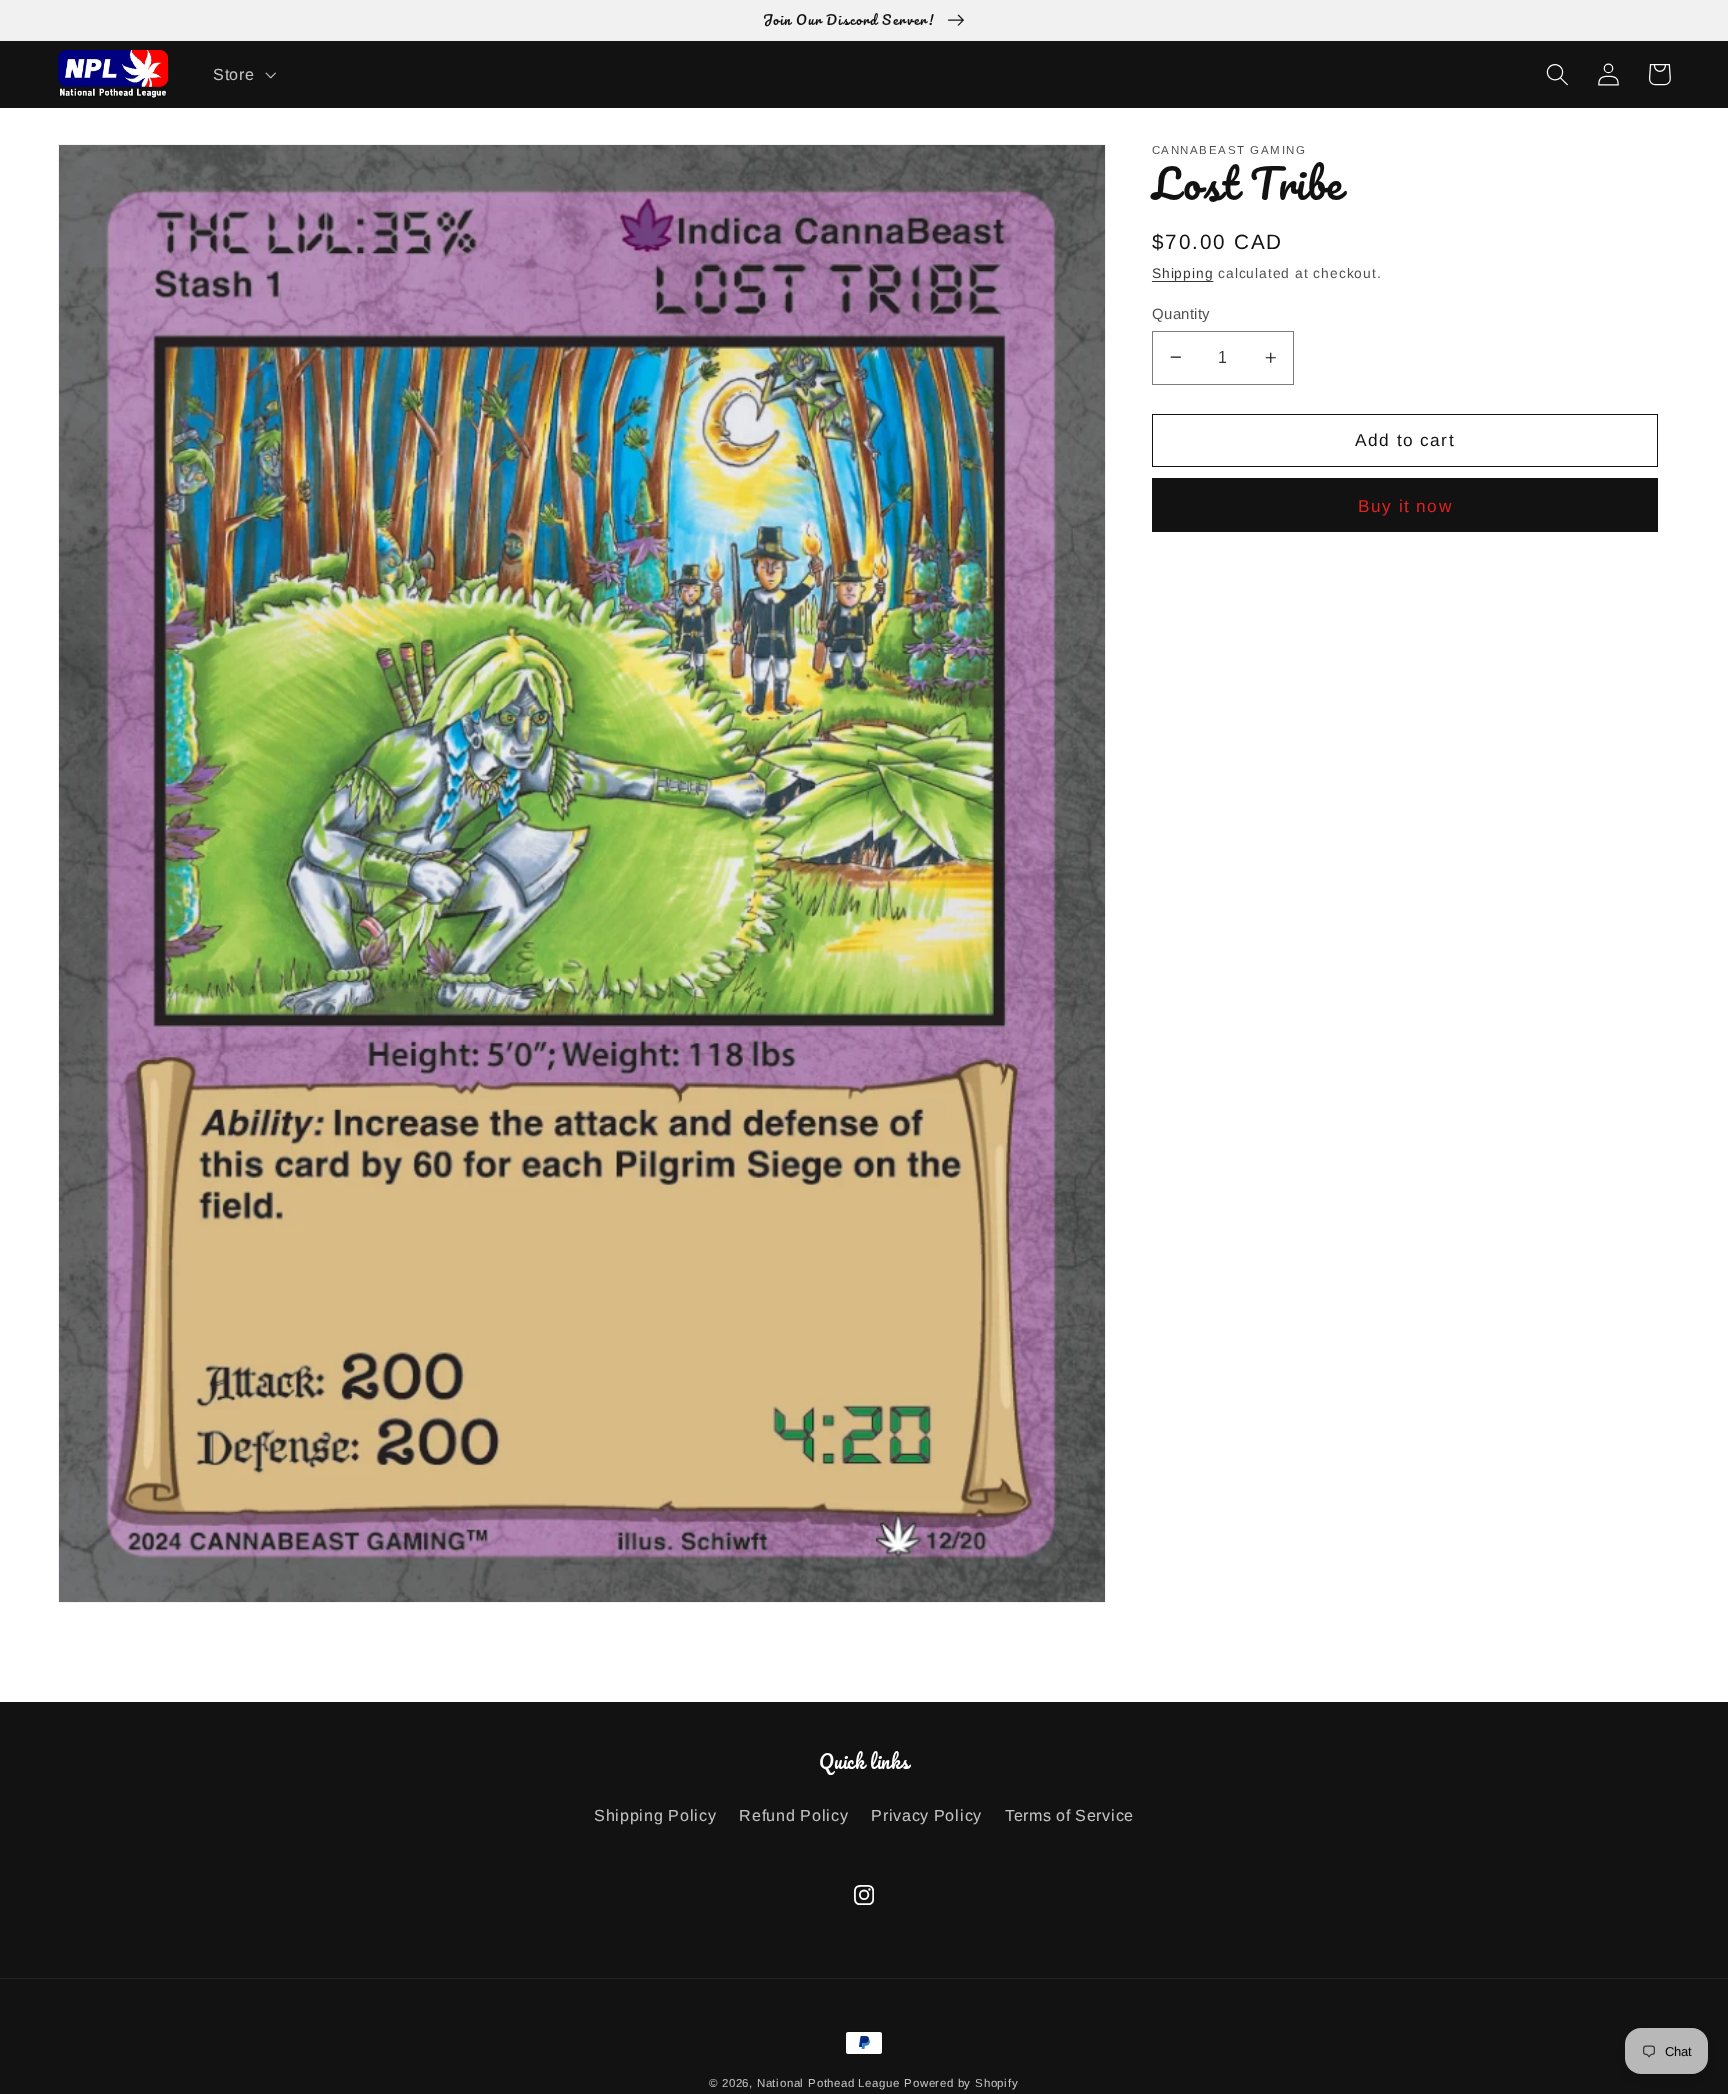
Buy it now (1405, 506)
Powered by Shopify (961, 2083)
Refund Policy (793, 1815)
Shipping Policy (655, 1815)
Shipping (1182, 273)
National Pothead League (828, 2083)
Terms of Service (1069, 1815)
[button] (242, 74)
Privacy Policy (926, 1815)
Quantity (1181, 312)
